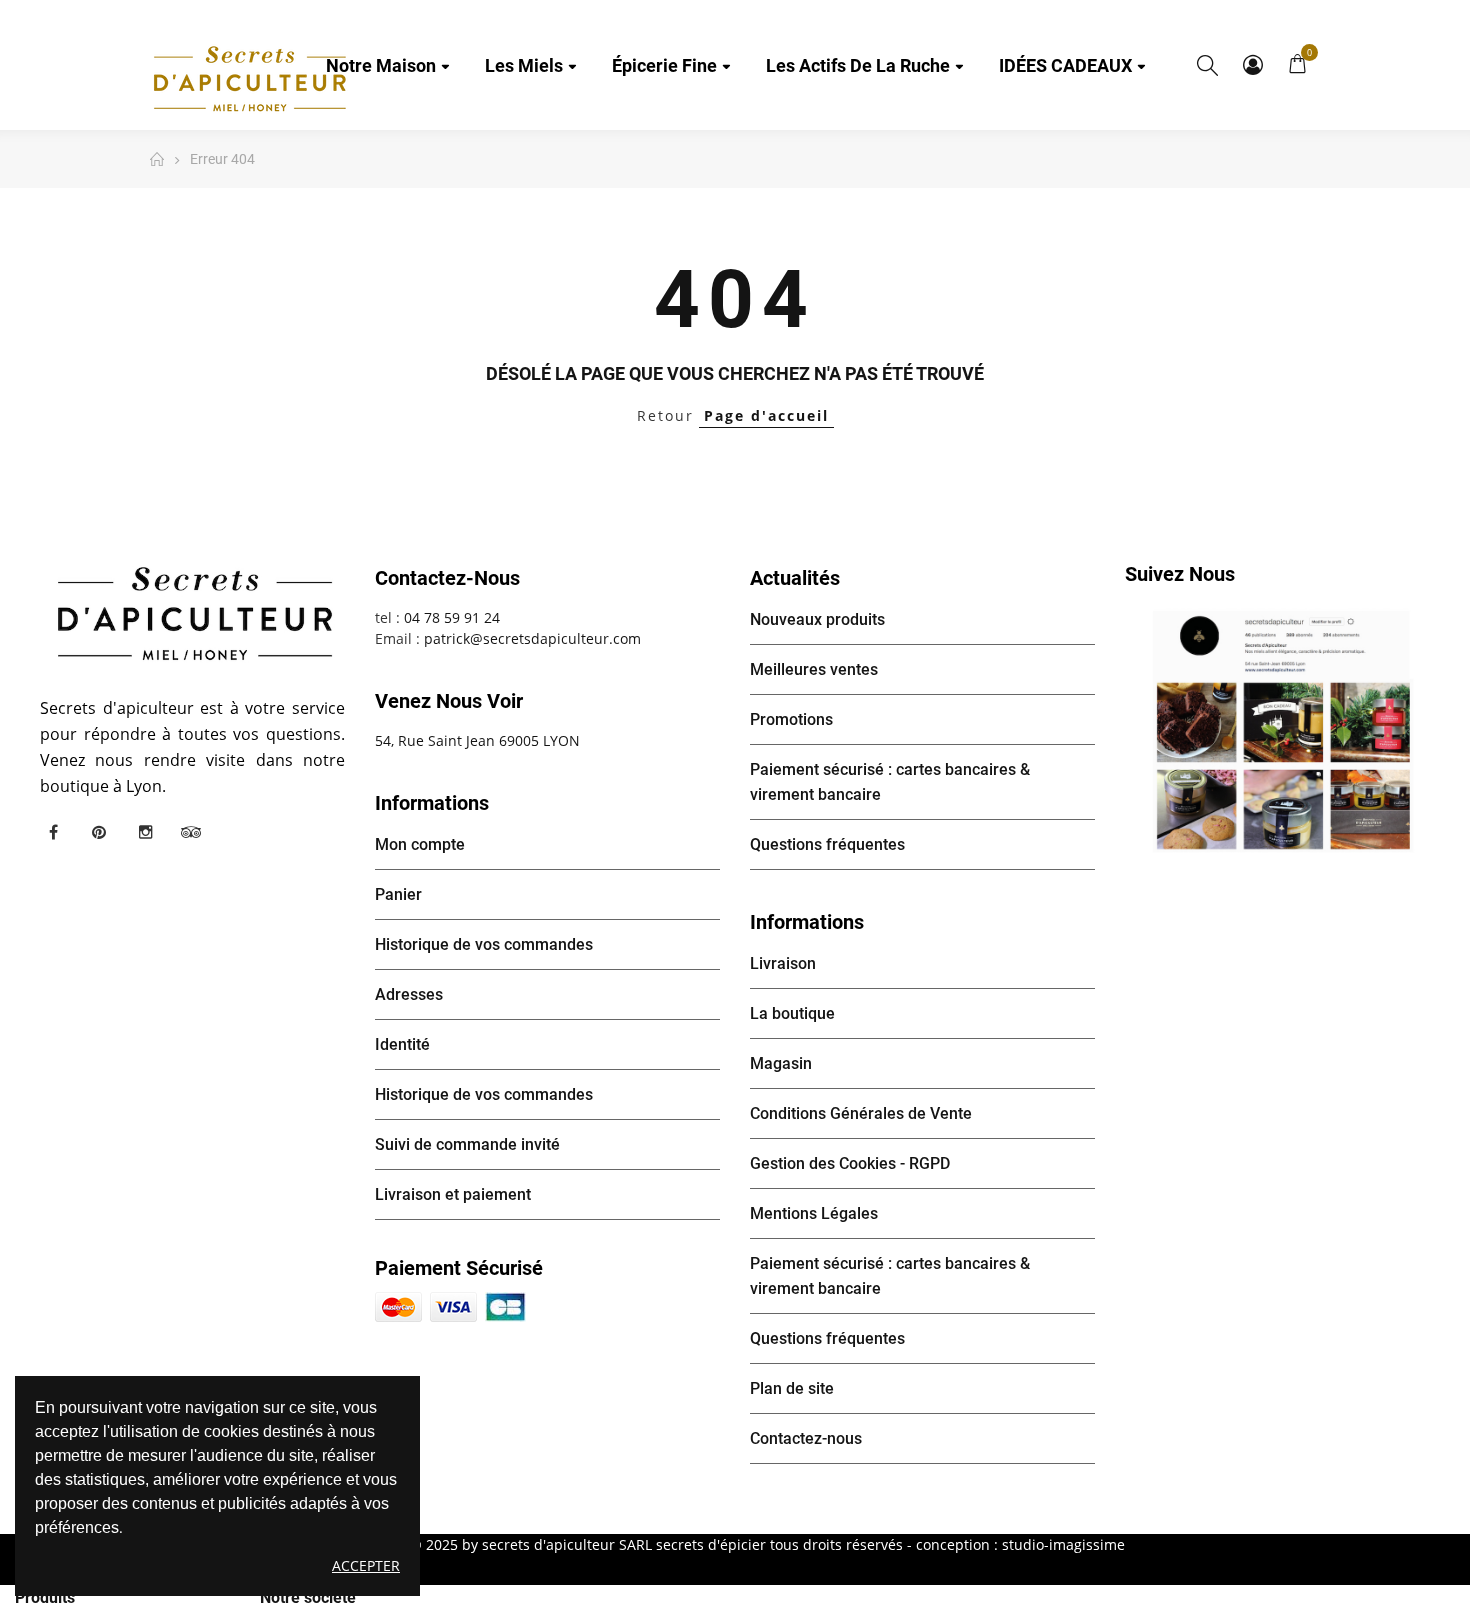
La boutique (792, 1013)
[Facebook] (53, 832)
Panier (398, 894)
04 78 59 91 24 (452, 617)
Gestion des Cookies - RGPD (850, 1163)
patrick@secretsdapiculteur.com (532, 638)
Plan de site (792, 1388)
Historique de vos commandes (484, 944)
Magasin (781, 1063)
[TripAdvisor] (191, 832)
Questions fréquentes (827, 844)
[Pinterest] (99, 832)
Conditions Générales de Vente (861, 1113)
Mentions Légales (814, 1213)
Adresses (409, 994)
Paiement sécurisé (459, 1268)
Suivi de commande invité (467, 1144)
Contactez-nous (806, 1438)
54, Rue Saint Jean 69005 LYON (477, 740)
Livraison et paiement (453, 1194)
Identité (402, 1044)
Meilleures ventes (814, 669)
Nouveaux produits (817, 619)
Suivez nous (1180, 574)
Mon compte (1252, 65)
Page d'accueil (766, 415)
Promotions (791, 719)
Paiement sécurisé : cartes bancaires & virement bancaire (890, 782)
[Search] (1207, 65)
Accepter (366, 1565)
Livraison (783, 963)
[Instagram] (145, 832)
